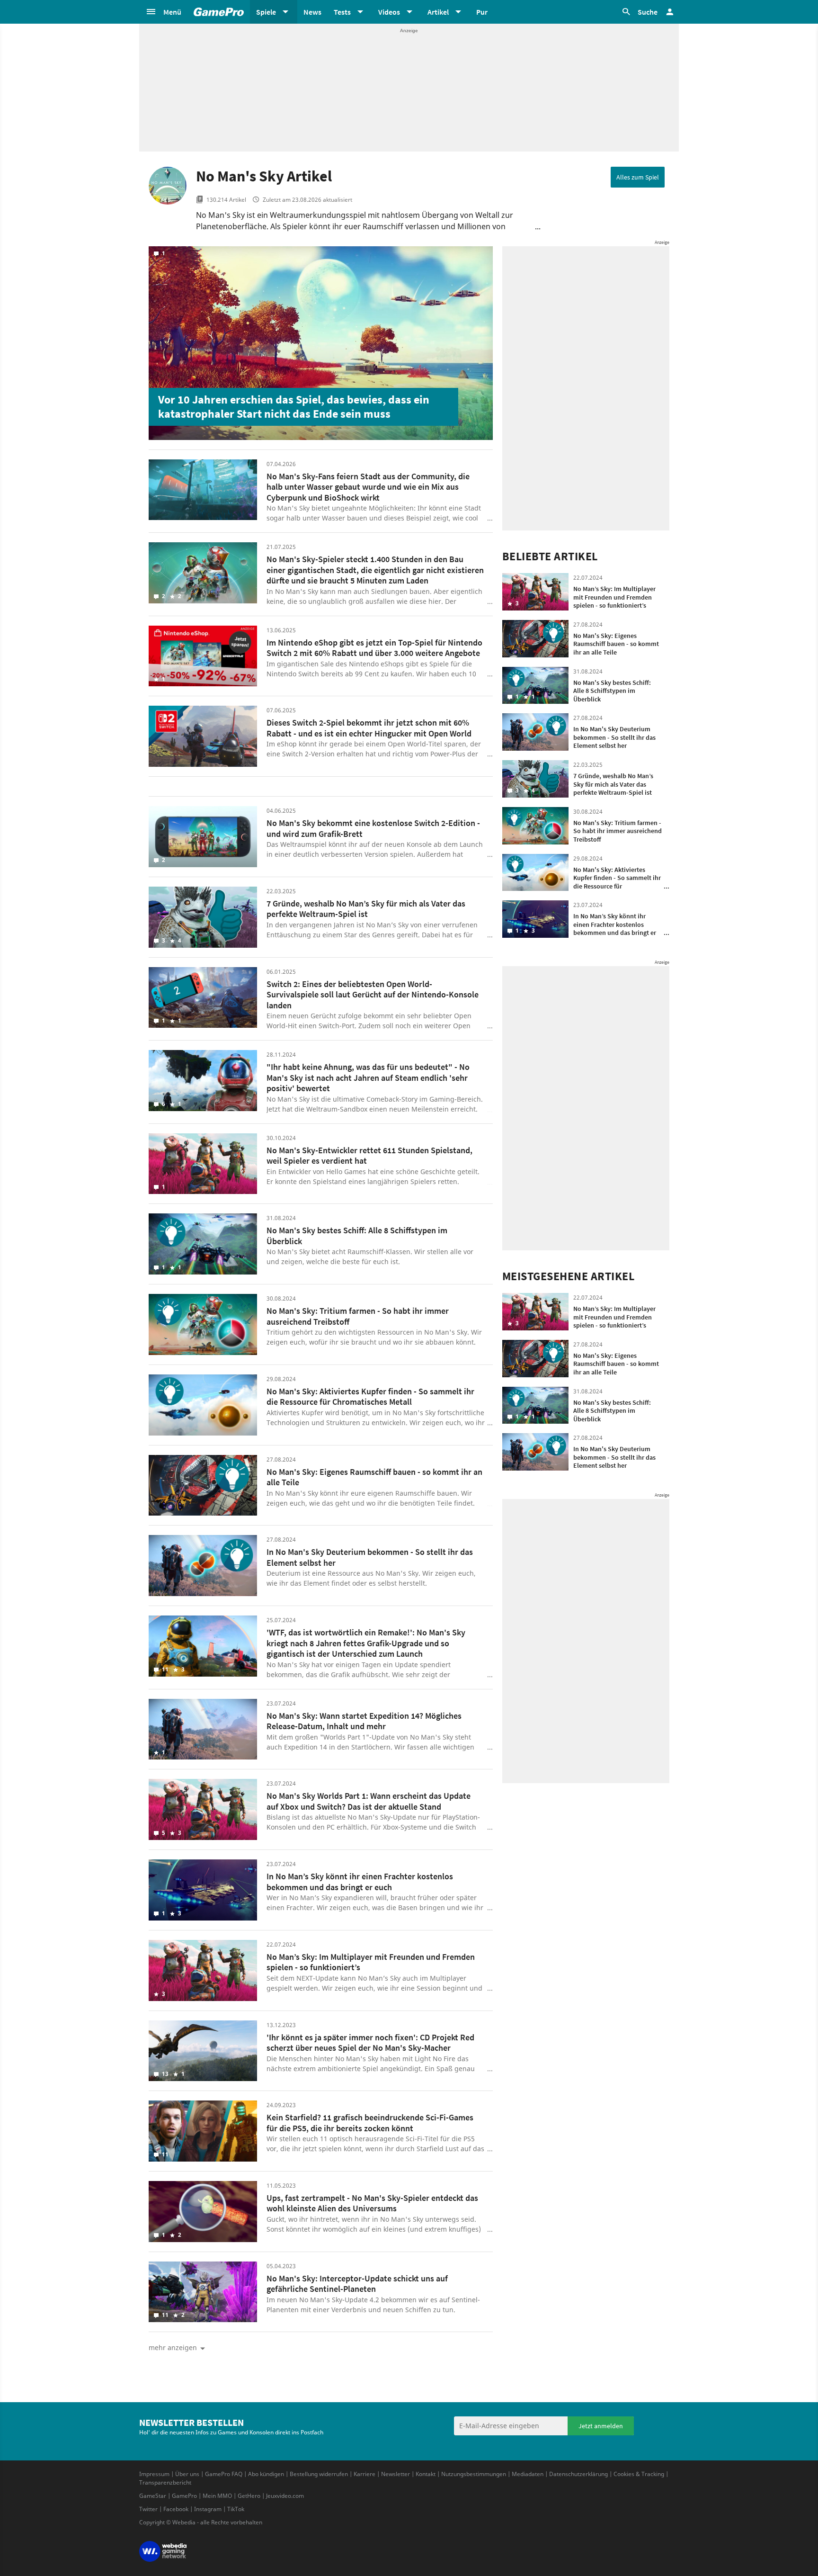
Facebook (176, 2509)
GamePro (184, 2496)
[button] (163, 12)
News (312, 12)
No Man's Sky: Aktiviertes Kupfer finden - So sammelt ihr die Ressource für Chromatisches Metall (370, 1397)
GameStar (153, 2496)
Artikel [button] (438, 12)
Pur (482, 12)
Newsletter (396, 2474)
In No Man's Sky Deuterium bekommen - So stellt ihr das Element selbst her (370, 1557)
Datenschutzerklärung (578, 2474)
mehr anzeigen (173, 2347)
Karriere (365, 2474)
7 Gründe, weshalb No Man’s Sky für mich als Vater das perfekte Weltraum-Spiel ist (366, 909)
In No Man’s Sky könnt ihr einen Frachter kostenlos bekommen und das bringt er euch (360, 1882)
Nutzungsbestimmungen (474, 2474)
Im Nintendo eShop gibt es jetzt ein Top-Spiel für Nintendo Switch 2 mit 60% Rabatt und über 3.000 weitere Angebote (374, 648)
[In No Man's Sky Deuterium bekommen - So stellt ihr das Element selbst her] (203, 1566)
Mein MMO (217, 2496)
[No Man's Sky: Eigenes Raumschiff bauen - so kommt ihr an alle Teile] (203, 1485)
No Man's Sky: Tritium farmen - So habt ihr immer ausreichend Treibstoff (358, 1316)
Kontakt (426, 2474)
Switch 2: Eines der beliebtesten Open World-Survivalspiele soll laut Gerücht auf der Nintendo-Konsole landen (373, 995)
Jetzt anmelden (601, 2426)
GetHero (249, 2496)
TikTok (236, 2509)
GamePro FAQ (224, 2474)
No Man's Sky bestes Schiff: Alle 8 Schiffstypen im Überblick (357, 1236)
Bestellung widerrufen (319, 2474)
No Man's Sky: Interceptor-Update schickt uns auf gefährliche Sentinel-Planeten (357, 2284)
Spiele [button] (266, 12)
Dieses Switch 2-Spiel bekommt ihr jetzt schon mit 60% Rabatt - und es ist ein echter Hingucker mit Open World (369, 728)
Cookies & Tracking (639, 2474)
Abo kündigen (266, 2474)
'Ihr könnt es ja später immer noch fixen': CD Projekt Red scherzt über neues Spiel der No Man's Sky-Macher (370, 2043)
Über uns (187, 2474)
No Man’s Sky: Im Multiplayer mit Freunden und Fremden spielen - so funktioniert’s (371, 1962)
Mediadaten (528, 2474)
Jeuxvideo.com (285, 2496)
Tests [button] (342, 12)
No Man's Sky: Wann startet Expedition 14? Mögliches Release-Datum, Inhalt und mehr (364, 1721)
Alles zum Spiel (638, 177)
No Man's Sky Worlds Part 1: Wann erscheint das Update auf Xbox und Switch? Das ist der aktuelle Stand (369, 1801)
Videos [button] (389, 12)
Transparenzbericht (165, 2482)
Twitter (148, 2509)
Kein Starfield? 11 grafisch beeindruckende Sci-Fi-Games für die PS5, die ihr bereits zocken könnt (370, 2123)
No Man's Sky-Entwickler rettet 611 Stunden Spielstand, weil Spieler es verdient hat (369, 1156)
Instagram (208, 2509)
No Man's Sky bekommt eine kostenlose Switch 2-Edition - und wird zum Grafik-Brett (373, 828)
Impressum (154, 2474)
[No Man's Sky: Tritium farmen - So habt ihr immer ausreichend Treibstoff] (203, 1324)
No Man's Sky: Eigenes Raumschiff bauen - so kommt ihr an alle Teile (374, 1477)
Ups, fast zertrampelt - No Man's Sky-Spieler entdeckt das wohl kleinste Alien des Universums (372, 2203)
